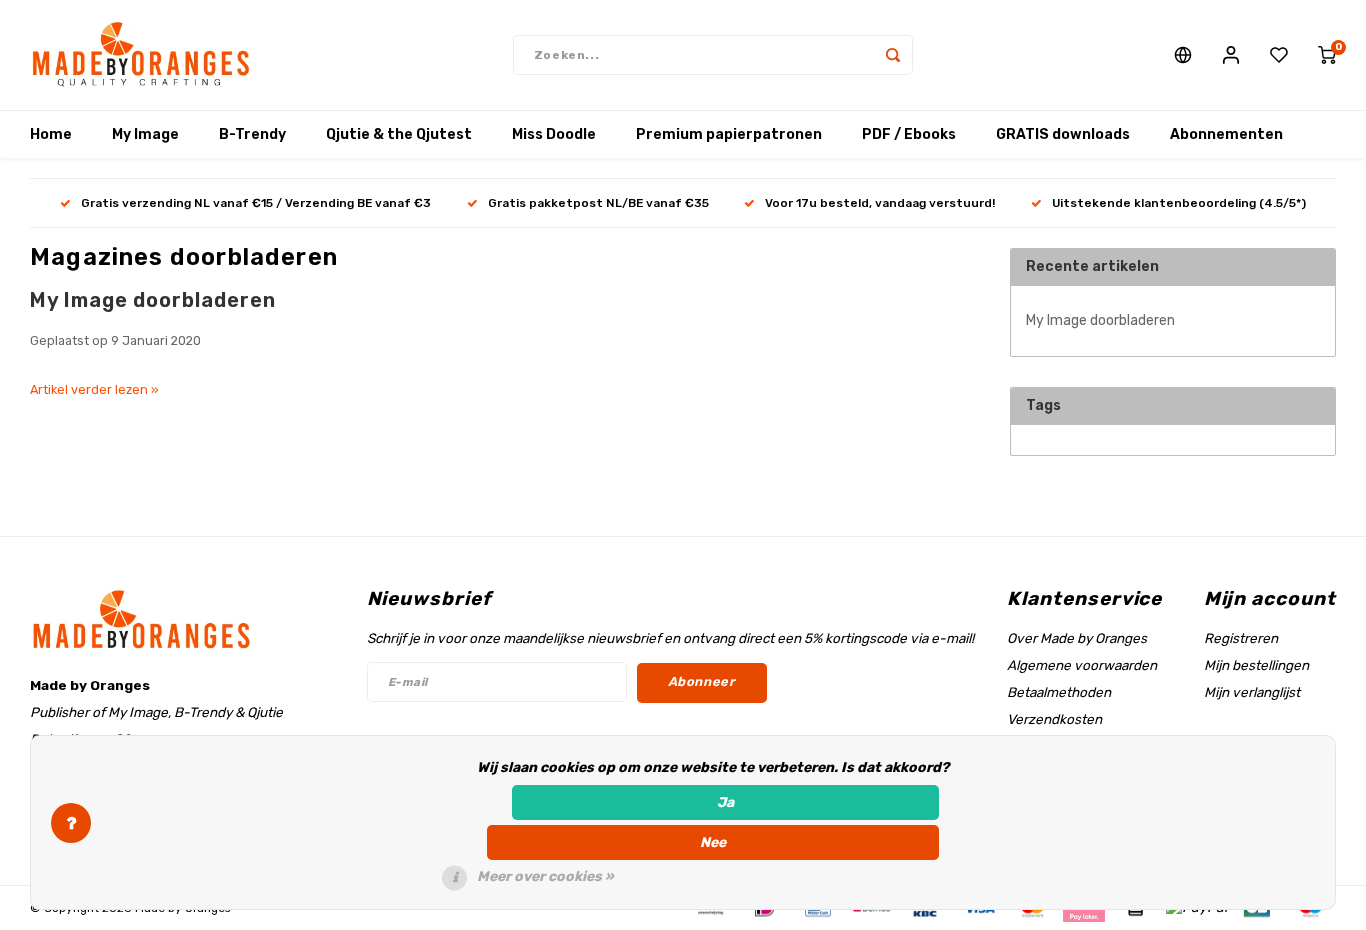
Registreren (1241, 638)
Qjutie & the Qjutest (399, 134)
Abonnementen (1226, 134)
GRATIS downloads (1063, 134)
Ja (725, 802)
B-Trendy (252, 134)
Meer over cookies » (545, 876)
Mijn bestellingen (1256, 665)
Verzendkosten (1054, 719)
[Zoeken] (893, 55)
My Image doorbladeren (153, 300)
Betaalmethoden (1059, 692)
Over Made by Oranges (1077, 638)
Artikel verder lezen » (94, 389)
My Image (145, 134)
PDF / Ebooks (909, 134)
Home (51, 134)
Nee (713, 842)
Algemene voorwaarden (1082, 665)
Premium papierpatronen (729, 134)
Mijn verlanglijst (1252, 692)
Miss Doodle (554, 134)
